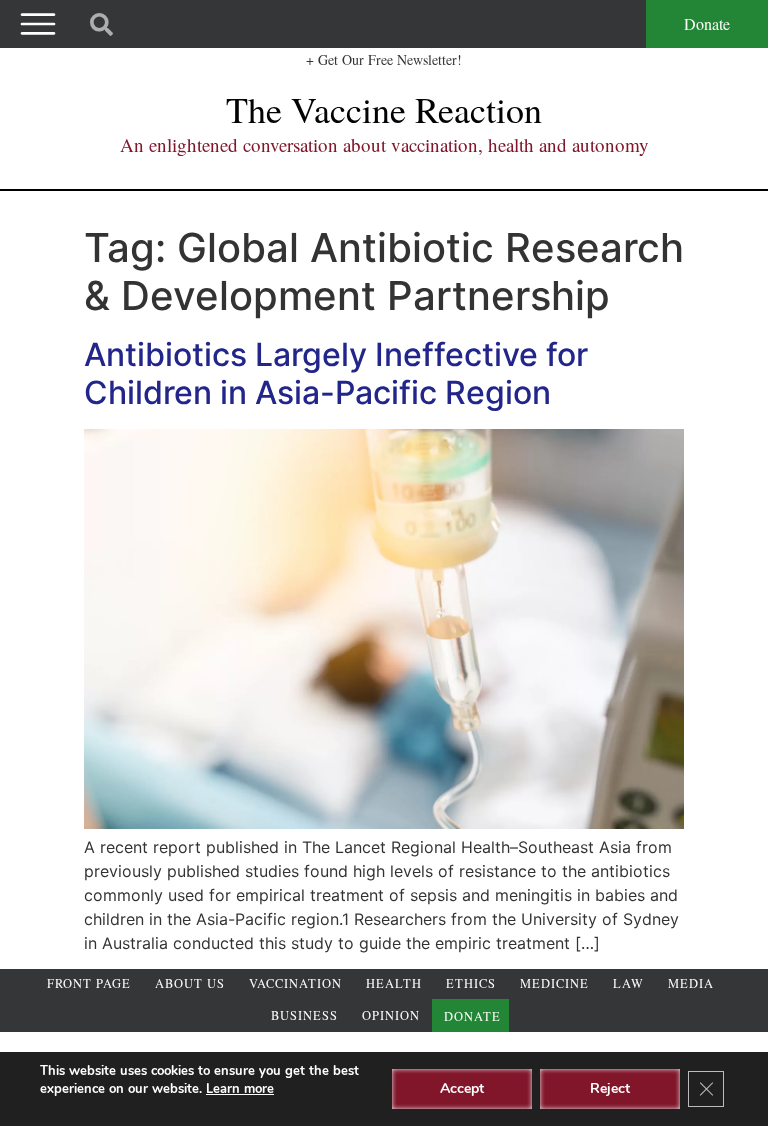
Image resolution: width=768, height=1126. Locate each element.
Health (394, 983)
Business (304, 1015)
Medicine (554, 983)
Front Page (89, 983)
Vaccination (295, 983)
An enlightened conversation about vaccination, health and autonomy (384, 144)
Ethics (471, 983)
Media (691, 983)
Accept (462, 1088)
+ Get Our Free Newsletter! (384, 59)
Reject (610, 1088)
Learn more (240, 1089)
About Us (190, 983)
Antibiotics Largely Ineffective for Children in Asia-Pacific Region (336, 373)
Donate (707, 23)
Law (628, 983)
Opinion (391, 1015)
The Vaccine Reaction (384, 109)
